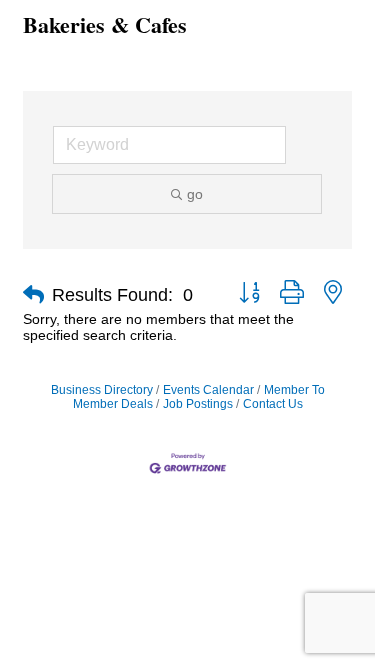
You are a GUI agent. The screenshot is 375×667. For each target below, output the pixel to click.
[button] (33, 295)
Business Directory (102, 390)
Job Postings (198, 404)
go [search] (195, 194)
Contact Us (273, 404)
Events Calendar (208, 390)
